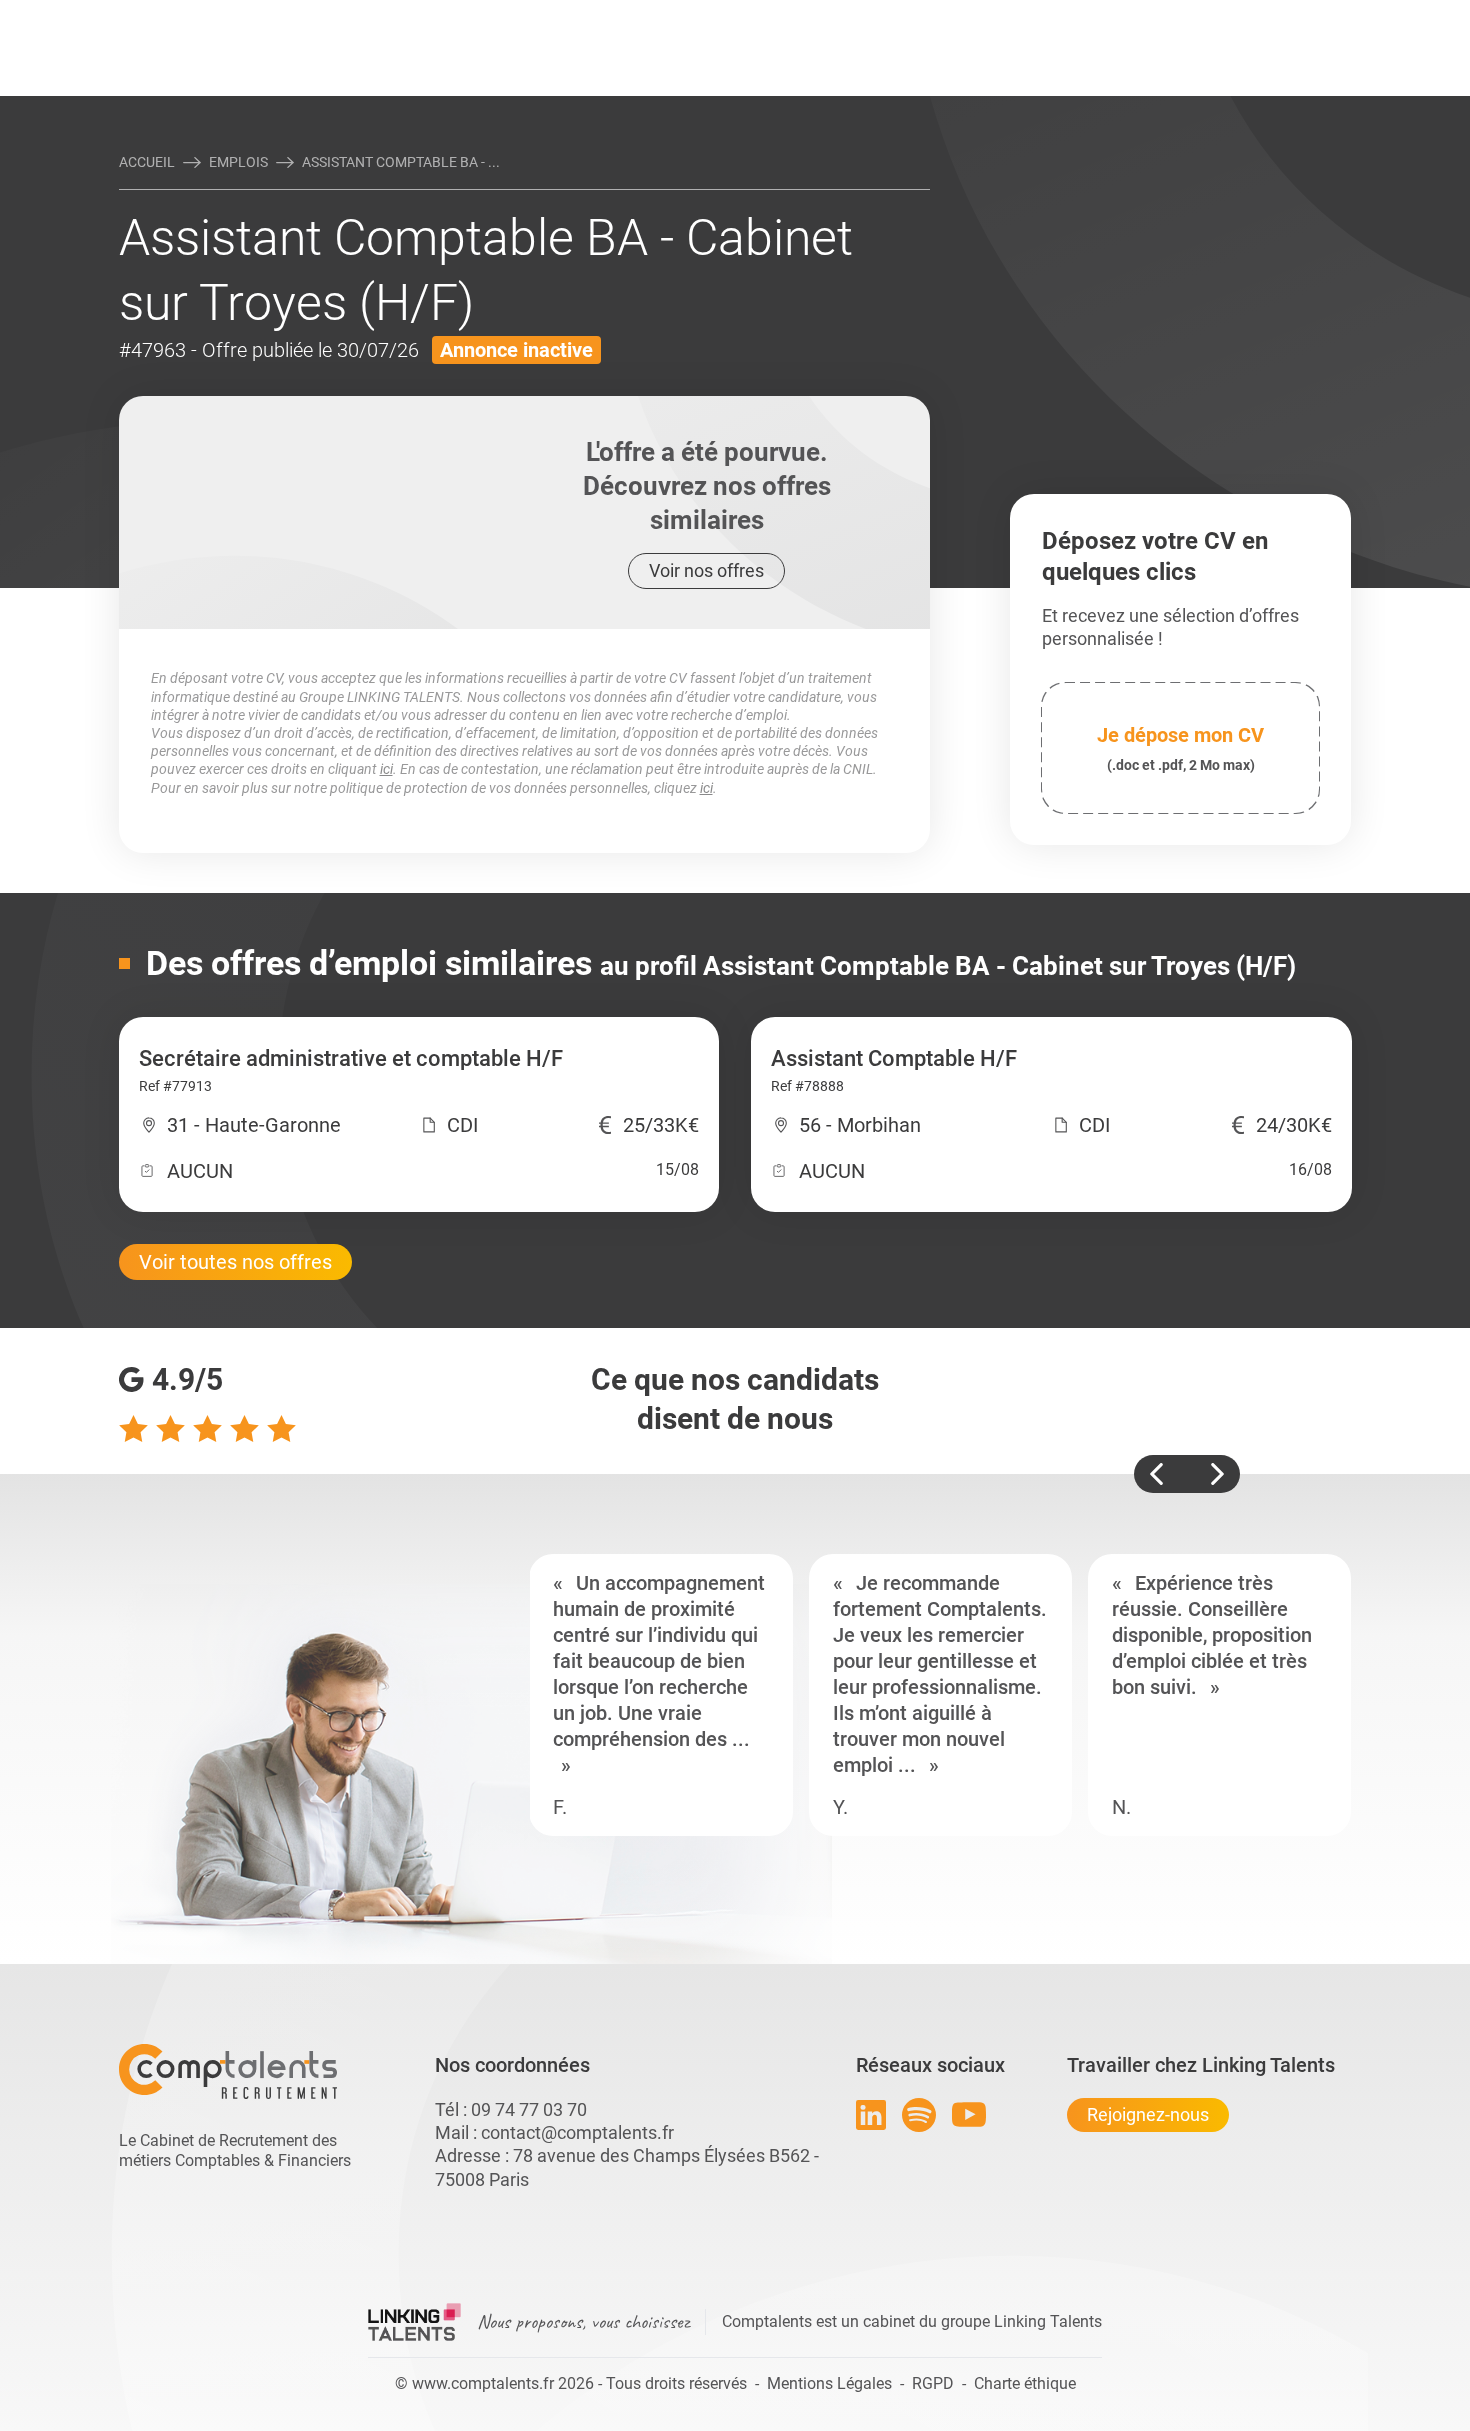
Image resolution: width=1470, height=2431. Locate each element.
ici (386, 769)
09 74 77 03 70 (529, 2109)
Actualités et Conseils (394, 17)
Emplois (238, 162)
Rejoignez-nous (1148, 2114)
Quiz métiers (824, 17)
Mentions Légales (829, 2383)
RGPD (933, 2383)
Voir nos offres (706, 570)
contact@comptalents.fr (577, 2132)
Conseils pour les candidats (889, 17)
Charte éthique (1025, 2383)
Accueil (147, 162)
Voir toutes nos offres (235, 1262)
